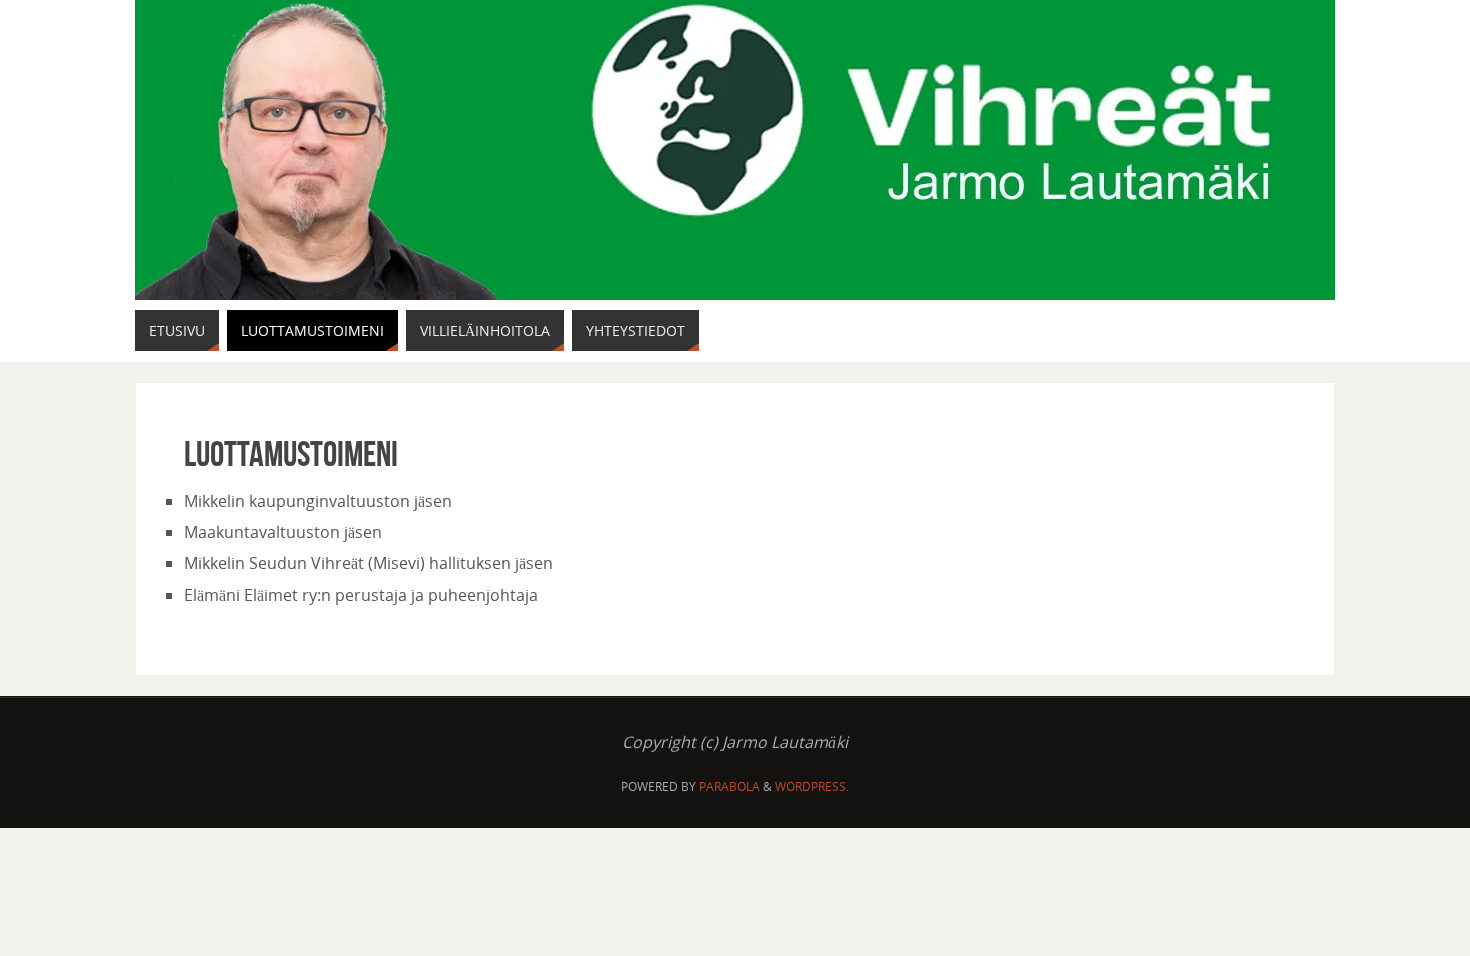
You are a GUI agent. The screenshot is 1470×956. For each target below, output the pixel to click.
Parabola (729, 786)
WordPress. (812, 786)
